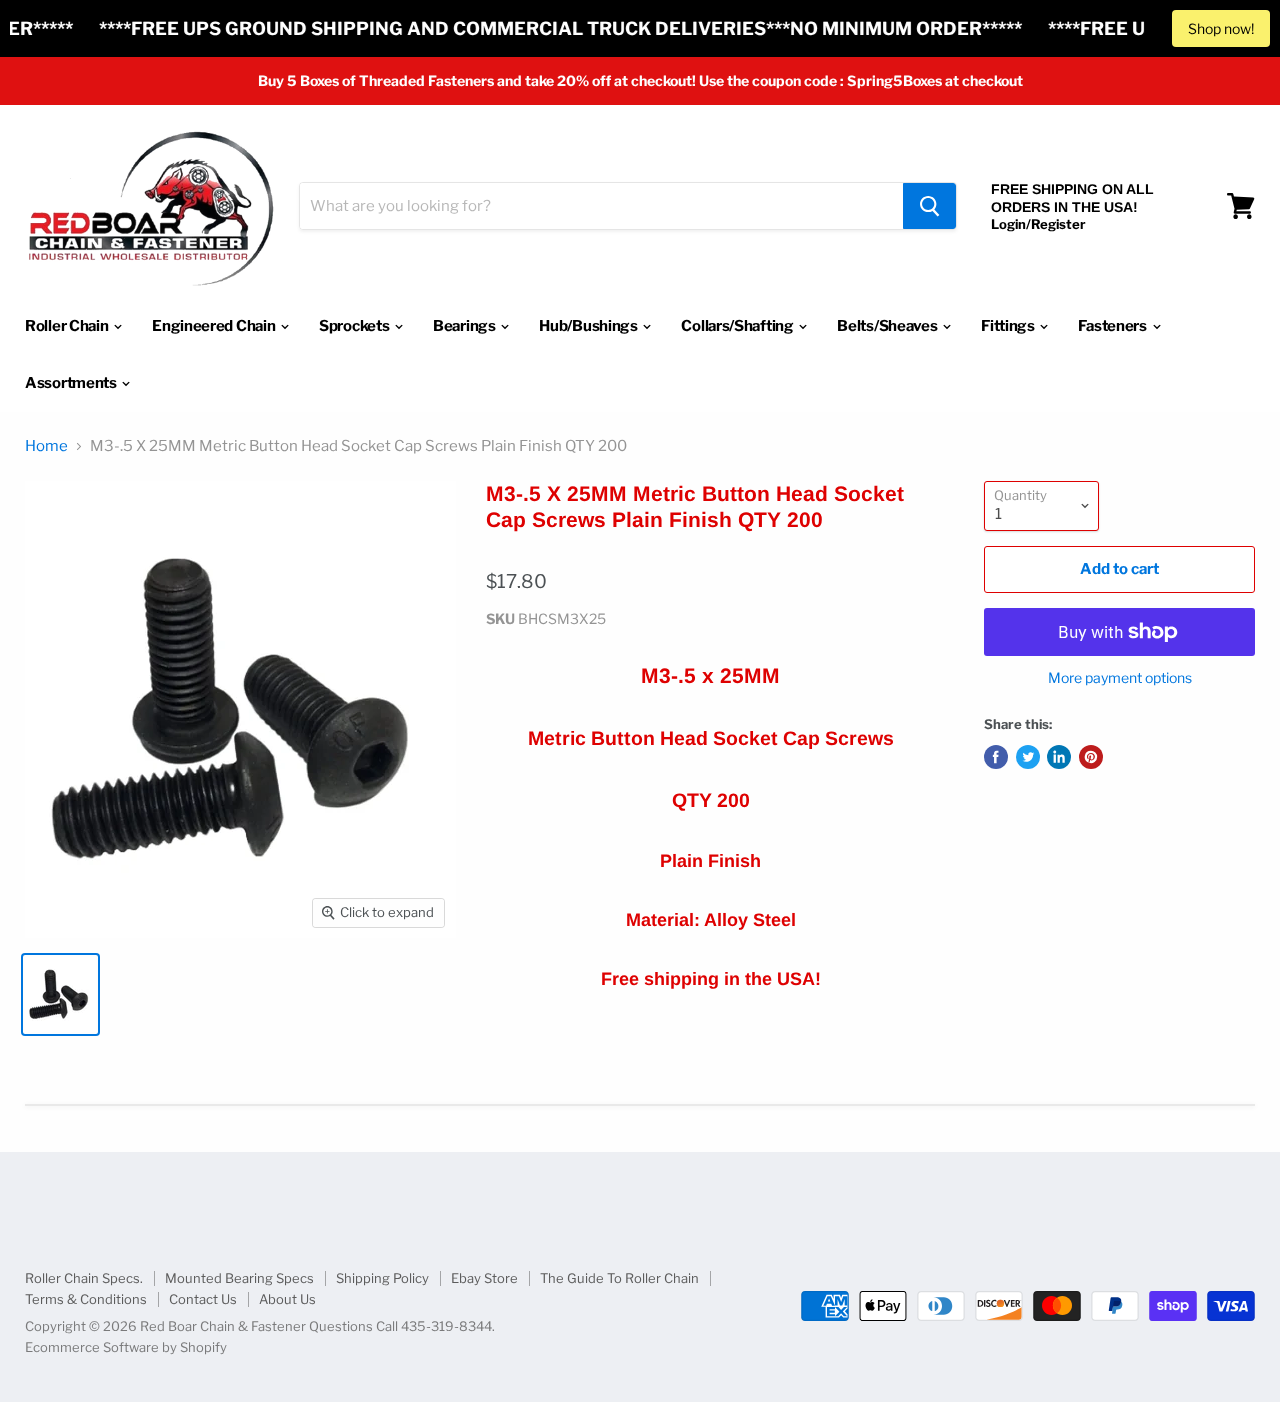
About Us (287, 1299)
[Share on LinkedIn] (1059, 757)
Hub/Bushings (589, 326)
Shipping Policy (382, 1278)
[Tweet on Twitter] (1028, 757)
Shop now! (1221, 28)
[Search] (929, 206)
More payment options (1120, 678)
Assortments (72, 383)
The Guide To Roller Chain (619, 1278)
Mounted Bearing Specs (239, 1278)
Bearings (465, 326)
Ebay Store (484, 1278)
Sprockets (355, 326)
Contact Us (203, 1299)
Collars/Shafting (738, 326)
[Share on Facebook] (996, 757)
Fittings (1009, 326)
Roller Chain (68, 326)
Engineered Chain (215, 326)
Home (46, 446)
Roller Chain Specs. (84, 1278)
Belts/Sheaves (888, 326)
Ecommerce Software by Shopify (126, 1347)
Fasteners (1113, 326)
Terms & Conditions (86, 1299)
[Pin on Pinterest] (1091, 757)
